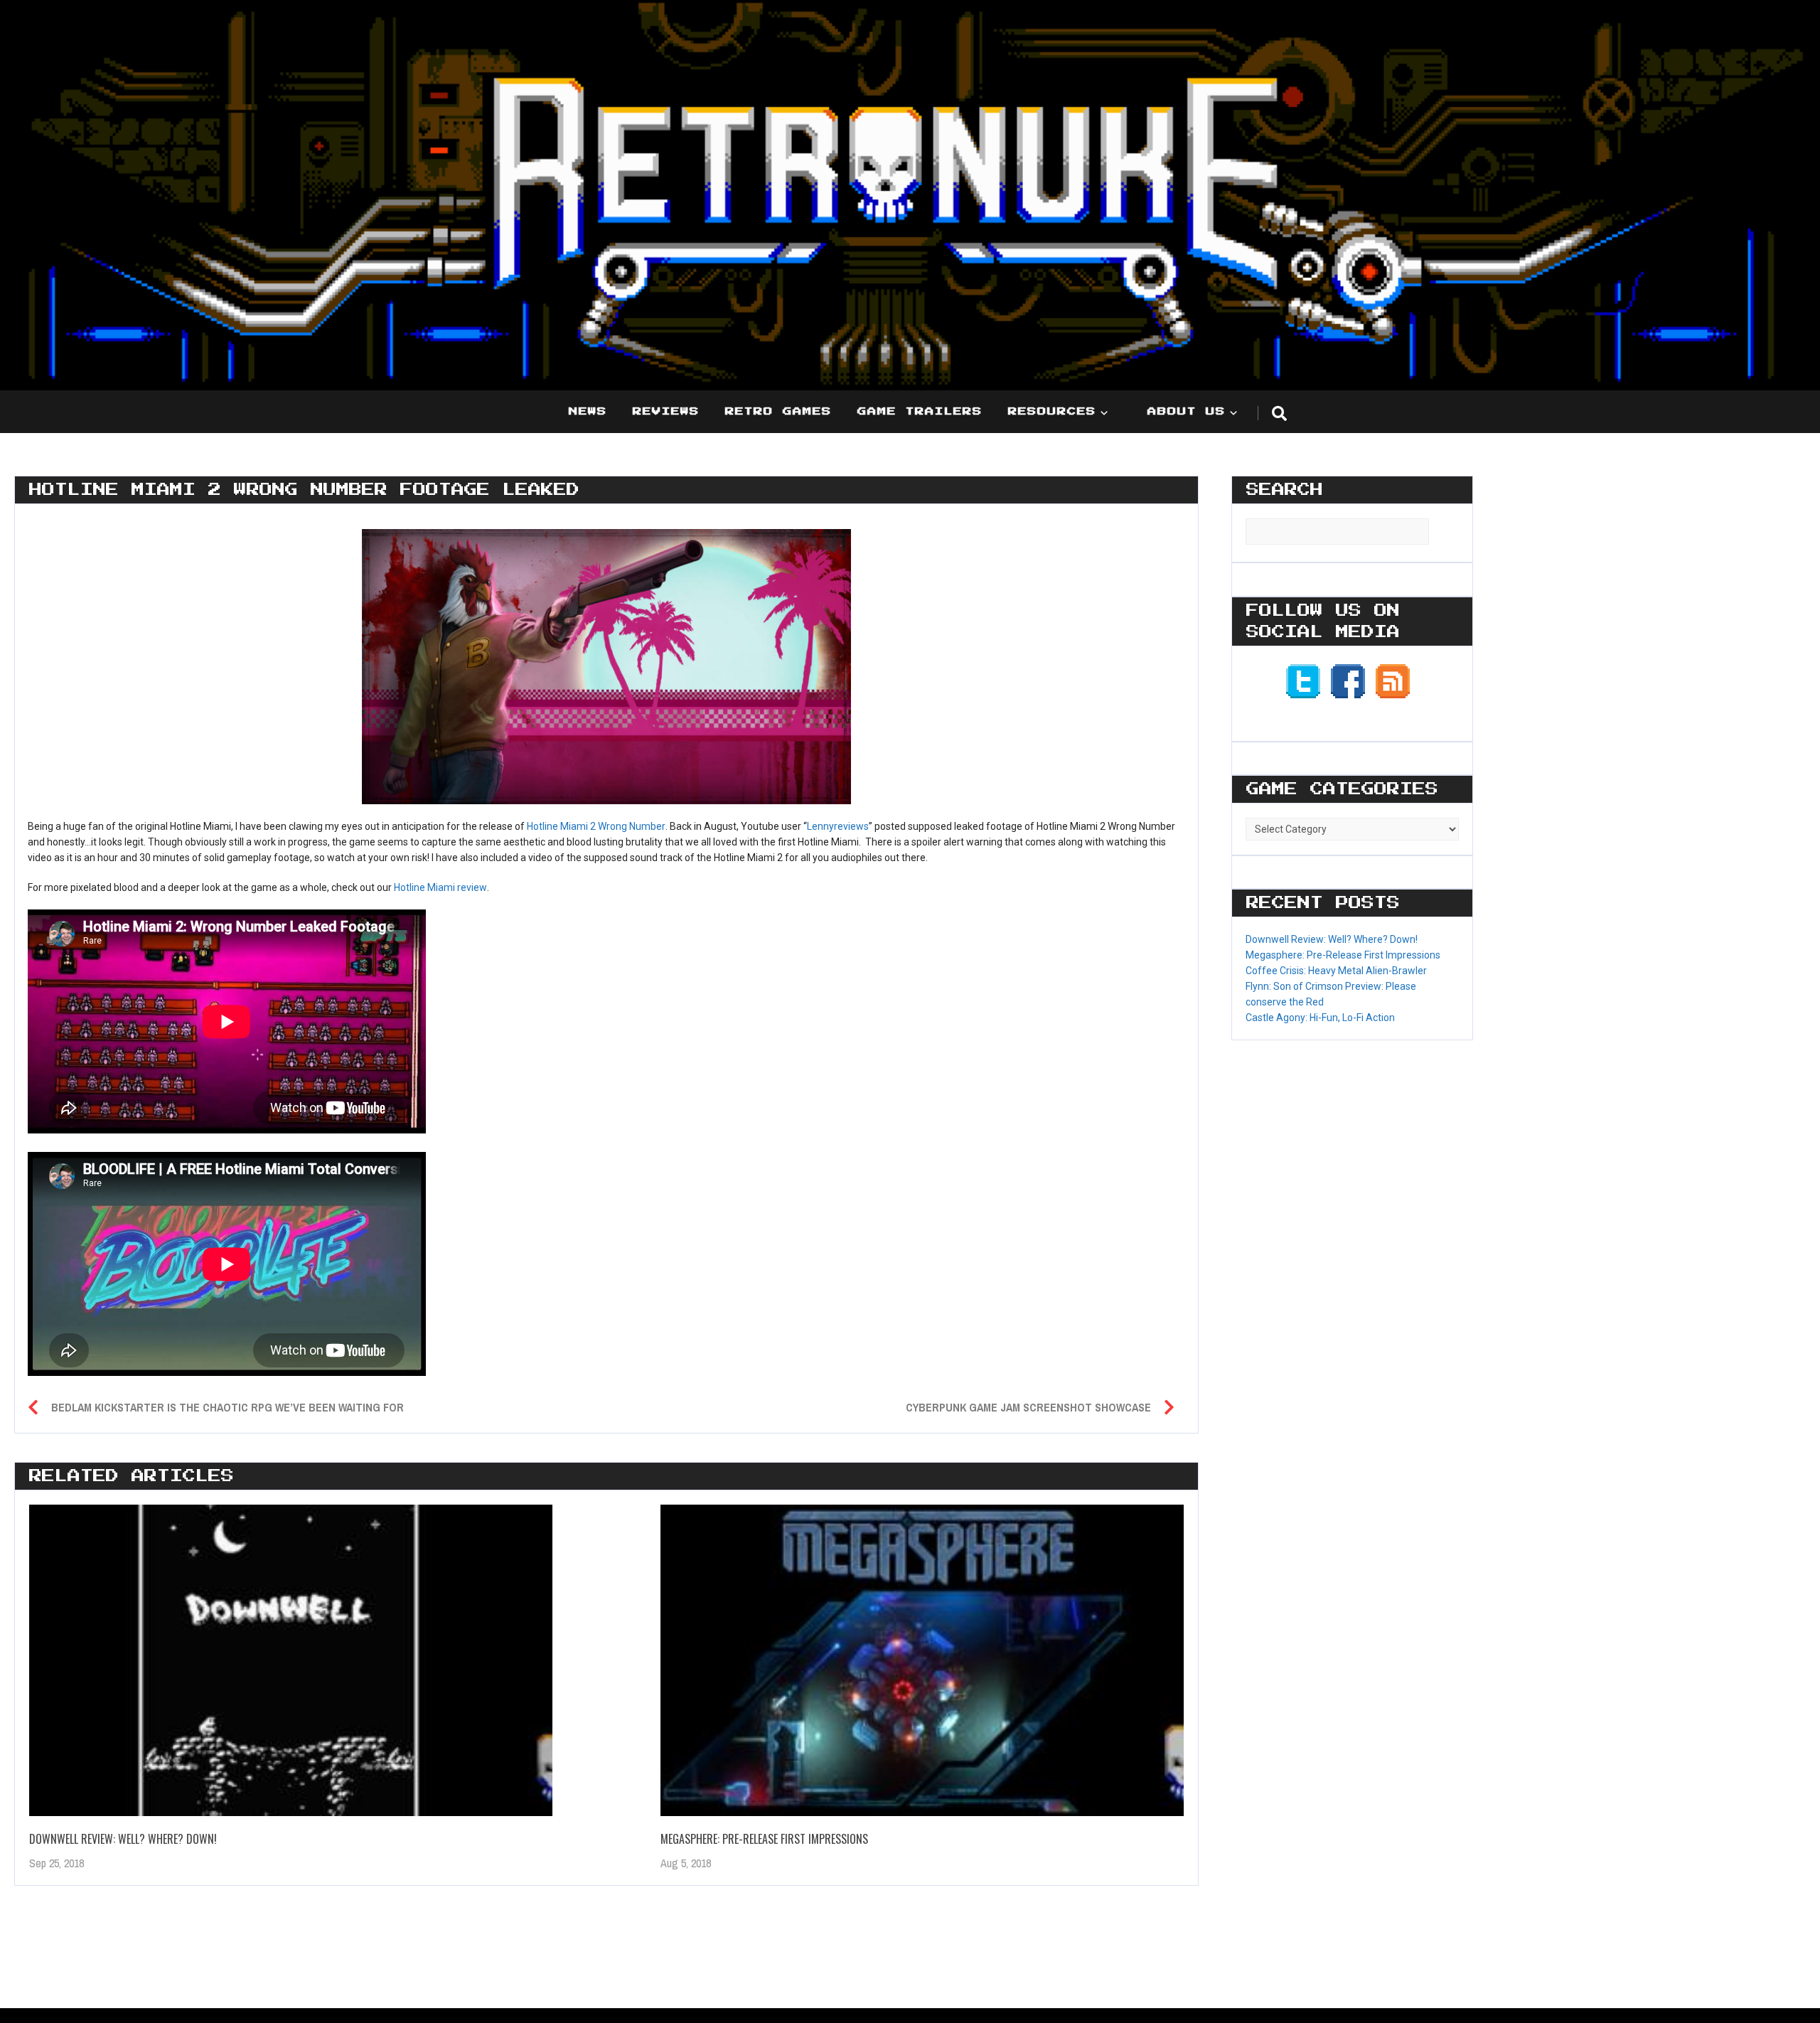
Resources (1052, 412)
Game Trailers (920, 412)
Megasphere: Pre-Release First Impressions (764, 1839)
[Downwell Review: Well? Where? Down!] (291, 1661)
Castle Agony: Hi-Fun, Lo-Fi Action (1320, 1018)
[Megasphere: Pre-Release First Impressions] (922, 1661)
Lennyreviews (838, 826)
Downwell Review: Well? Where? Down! (123, 1839)
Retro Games (778, 412)
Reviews (666, 412)
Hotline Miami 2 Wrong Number (596, 826)
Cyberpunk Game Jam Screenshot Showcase (1028, 1407)
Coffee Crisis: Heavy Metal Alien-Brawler (1336, 971)
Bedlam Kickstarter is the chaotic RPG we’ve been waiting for (227, 1407)
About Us (1187, 412)
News (588, 412)
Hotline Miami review (440, 887)
